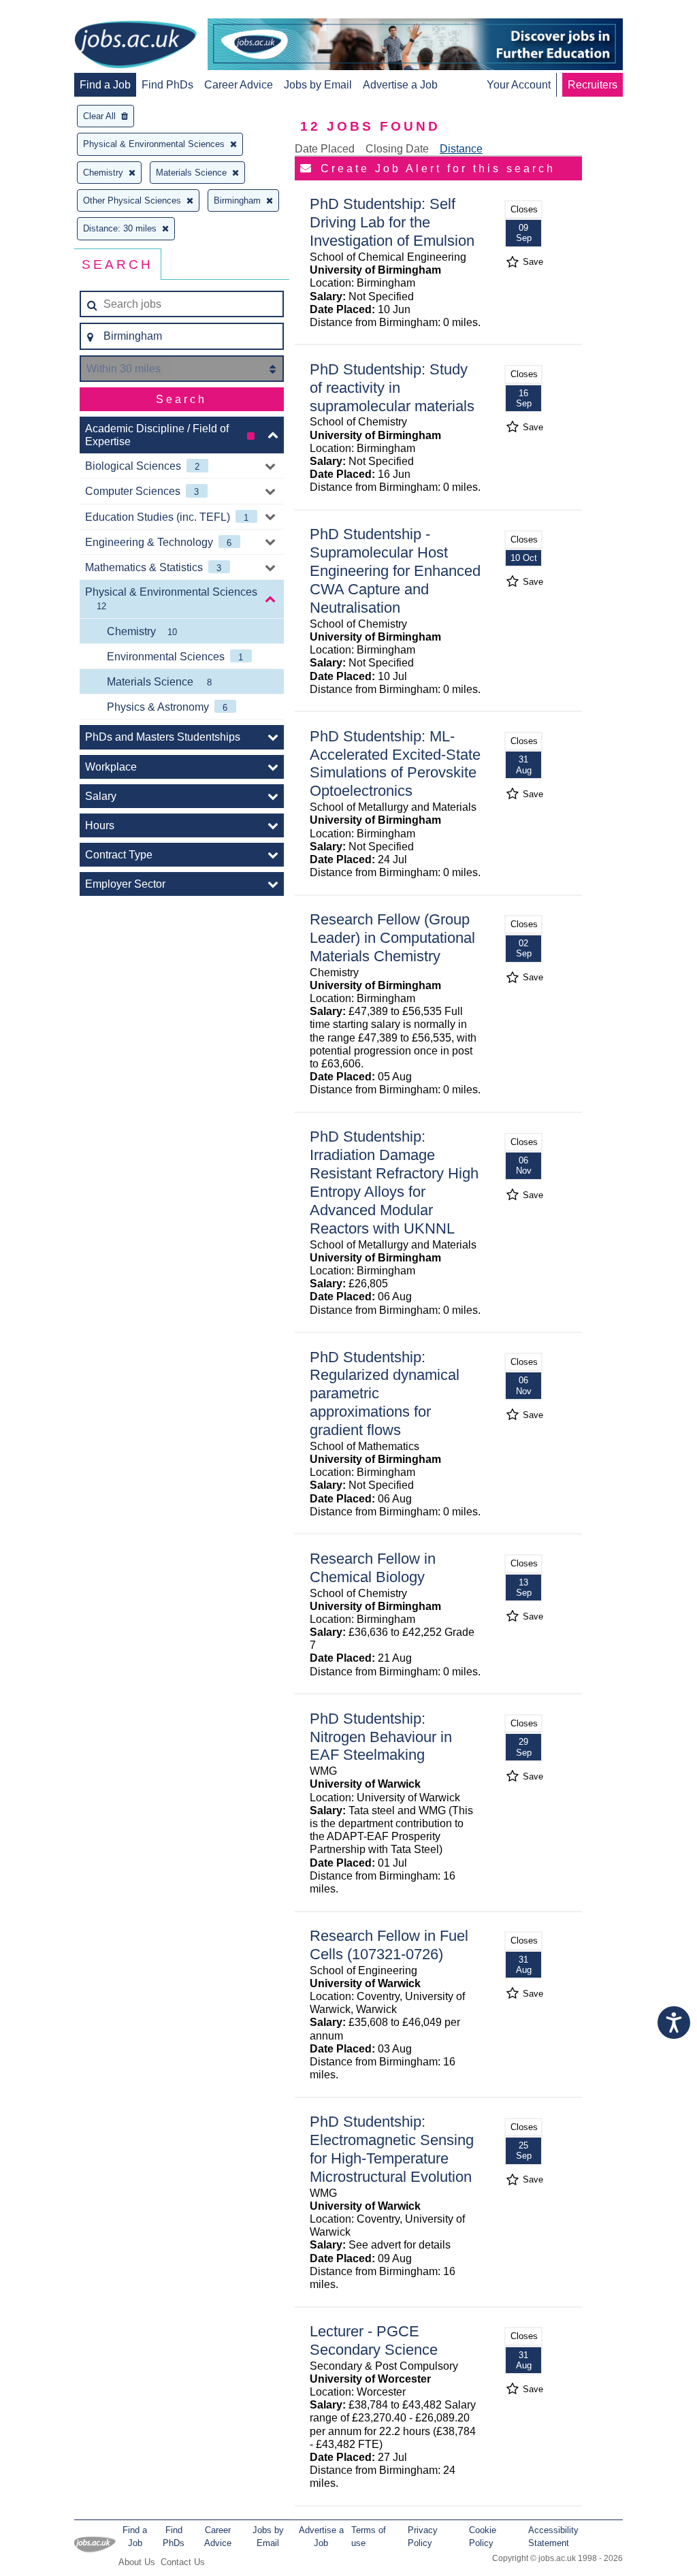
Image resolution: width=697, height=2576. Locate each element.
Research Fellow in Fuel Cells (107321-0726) (389, 1945)
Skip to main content (54, 12)
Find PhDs (167, 85)
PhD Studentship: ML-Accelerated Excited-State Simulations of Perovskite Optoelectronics (395, 764)
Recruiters (593, 85)
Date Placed (325, 149)
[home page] (135, 46)
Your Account (519, 85)
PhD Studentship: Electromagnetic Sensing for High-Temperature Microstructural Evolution (392, 2149)
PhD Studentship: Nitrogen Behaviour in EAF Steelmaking (381, 1737)
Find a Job (105, 85)
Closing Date (397, 149)
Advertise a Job (400, 85)
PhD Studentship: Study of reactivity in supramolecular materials (392, 388)
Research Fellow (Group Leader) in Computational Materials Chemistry (392, 938)
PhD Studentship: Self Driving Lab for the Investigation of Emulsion (392, 222)
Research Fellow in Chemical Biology (373, 1568)
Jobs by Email (318, 85)
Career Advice (239, 85)
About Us (137, 2562)
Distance (461, 149)
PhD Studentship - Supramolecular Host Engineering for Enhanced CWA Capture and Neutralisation (395, 571)
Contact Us (183, 2562)
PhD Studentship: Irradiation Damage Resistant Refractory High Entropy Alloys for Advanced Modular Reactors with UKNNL (394, 1182)
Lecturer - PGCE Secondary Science (374, 2340)
